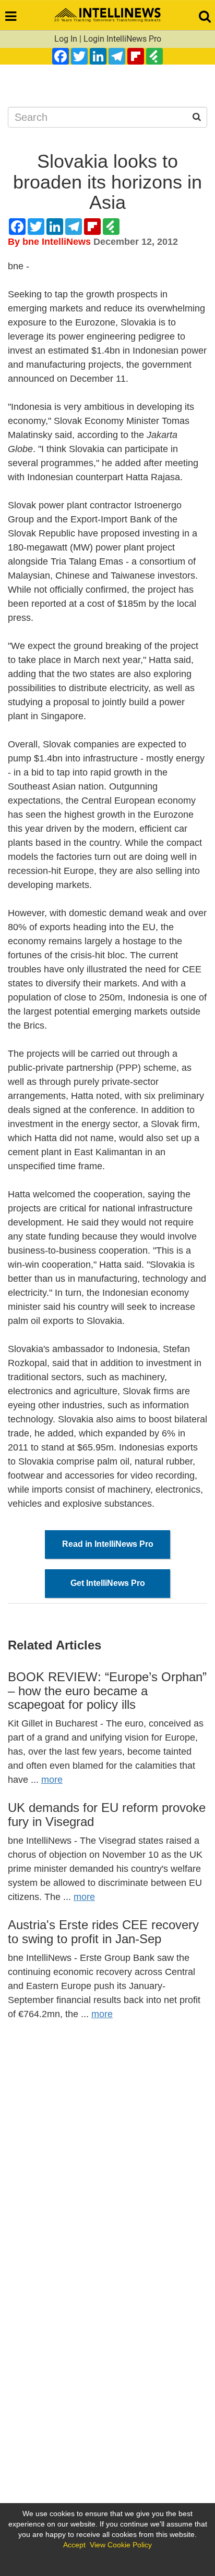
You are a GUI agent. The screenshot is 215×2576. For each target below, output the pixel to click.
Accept (74, 2545)
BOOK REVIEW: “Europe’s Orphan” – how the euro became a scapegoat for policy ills (107, 1691)
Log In (66, 39)
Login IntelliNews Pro (122, 39)
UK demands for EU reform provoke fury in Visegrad (107, 1814)
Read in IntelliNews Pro (108, 1544)
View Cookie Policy (121, 2545)
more (52, 1780)
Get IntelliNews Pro (108, 1583)
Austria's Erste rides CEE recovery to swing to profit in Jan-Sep (103, 1931)
